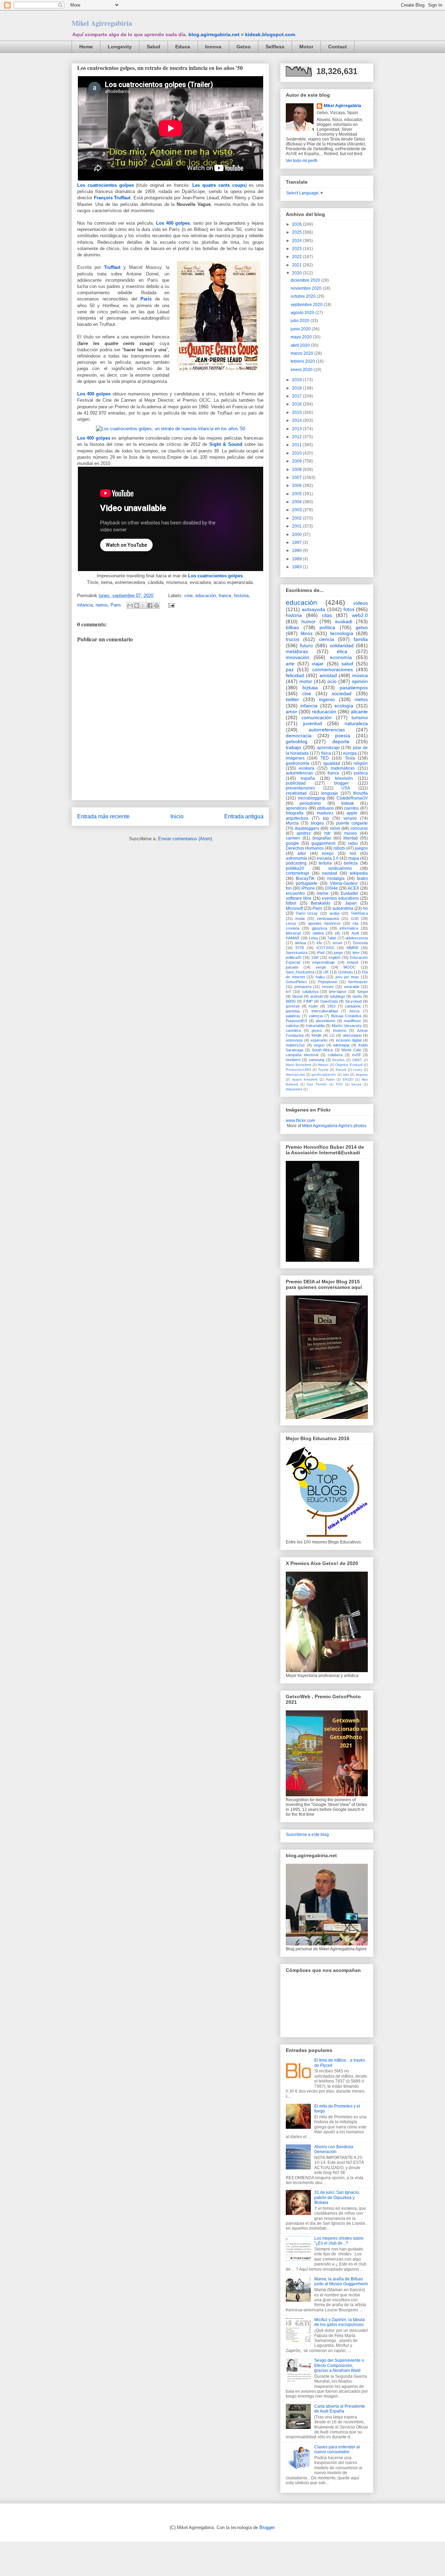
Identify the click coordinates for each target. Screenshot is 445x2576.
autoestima (343, 908)
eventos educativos (340, 898)
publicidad (296, 783)
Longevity (120, 47)
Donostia (360, 943)
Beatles (338, 1060)
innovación (298, 657)
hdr (327, 833)
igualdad (332, 763)
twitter (292, 699)
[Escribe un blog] (137, 605)
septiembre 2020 (307, 305)
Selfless (275, 47)
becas (356, 1084)
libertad (351, 838)
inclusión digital (349, 1040)
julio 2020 (301, 321)
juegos (361, 848)
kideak (348, 803)
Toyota (323, 1070)
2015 (297, 412)
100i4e (331, 888)
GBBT (357, 1060)
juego (338, 953)
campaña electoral (302, 1055)
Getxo (244, 47)
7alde (332, 938)
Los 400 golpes (173, 223)
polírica (361, 773)
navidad (330, 873)
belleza (351, 863)
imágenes (295, 758)
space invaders (305, 1079)
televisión (344, 778)
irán (346, 1074)
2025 (297, 232)
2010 (297, 453)
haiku (320, 977)
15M (315, 957)
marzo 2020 (302, 353)
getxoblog (297, 741)
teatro (362, 878)
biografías (322, 838)
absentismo (325, 1021)
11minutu (345, 972)
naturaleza (356, 723)
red (353, 853)
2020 (297, 273)
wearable (352, 987)
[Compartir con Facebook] (150, 605)
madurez (325, 813)
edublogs (338, 996)
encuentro (295, 893)
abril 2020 (301, 345)
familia (361, 639)
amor (292, 712)
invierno (340, 1030)
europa (350, 753)
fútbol (291, 903)
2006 (297, 485)
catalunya (310, 992)
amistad (328, 675)
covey (358, 1070)
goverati (293, 1006)
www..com (300, 1121)
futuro (306, 645)
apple (352, 813)
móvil (335, 828)
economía (341, 657)
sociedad (342, 693)
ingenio (327, 699)
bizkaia (310, 688)
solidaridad (342, 645)
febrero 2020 (303, 361)
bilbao (292, 627)
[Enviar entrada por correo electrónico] (170, 605)
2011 (297, 445)
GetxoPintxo (296, 982)
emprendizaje (323, 962)
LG (332, 1035)
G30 (355, 918)
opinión (360, 681)
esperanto (319, 1040)
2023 (297, 249)
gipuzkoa (319, 928)
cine (188, 596)
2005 (297, 494)
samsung (317, 1060)
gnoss (317, 1030)
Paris (116, 605)
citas (327, 615)
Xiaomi (341, 1070)
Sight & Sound (226, 444)
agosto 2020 (303, 313)
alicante (359, 712)
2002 (297, 518)
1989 (297, 559)
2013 (297, 429)
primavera (303, 987)
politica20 (294, 957)
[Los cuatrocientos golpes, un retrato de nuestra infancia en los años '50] (171, 429)
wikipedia (359, 873)
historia (241, 596)
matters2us (295, 1045)
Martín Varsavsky (347, 1026)
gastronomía (298, 763)
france (225, 596)
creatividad (296, 793)
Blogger (267, 2527)
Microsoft (294, 908)
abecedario (352, 1035)
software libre (299, 898)
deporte (341, 741)
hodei (313, 1006)
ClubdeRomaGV (352, 798)
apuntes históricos (324, 923)
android (316, 996)
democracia (299, 736)
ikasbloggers (307, 828)
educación (206, 596)
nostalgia (336, 878)
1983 (297, 567)
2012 (297, 437)
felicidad (295, 675)
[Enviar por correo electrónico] (130, 605)
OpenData (329, 1001)
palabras (293, 1016)
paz (290, 669)
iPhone (308, 888)
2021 (297, 265)
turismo (360, 717)
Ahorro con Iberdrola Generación (334, 2149)
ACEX (353, 888)
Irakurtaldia (315, 1026)
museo (351, 833)
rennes (328, 987)
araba (334, 913)
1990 (297, 551)
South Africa (322, 1050)
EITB (300, 948)
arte (290, 664)
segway (362, 1074)
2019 (297, 380)
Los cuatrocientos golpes (106, 185)
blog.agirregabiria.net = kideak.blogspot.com (242, 34)
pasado (292, 967)
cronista (293, 928)
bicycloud (354, 1001)
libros (307, 633)
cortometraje (298, 873)
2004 (297, 502)
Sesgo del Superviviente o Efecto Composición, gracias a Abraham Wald (339, 2365)
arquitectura (297, 818)
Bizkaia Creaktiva (346, 1016)
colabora (335, 1055)
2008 (297, 470)
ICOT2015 (325, 948)
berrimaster (358, 982)
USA (346, 788)
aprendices (296, 808)
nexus (355, 1011)
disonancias (295, 1074)
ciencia (326, 639)
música (360, 675)
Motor (306, 47)
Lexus (291, 923)
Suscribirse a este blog (307, 1835)
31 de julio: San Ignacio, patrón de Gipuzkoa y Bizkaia (337, 2197)
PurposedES (296, 1021)
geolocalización (324, 1074)
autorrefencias (299, 773)
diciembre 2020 (306, 280)
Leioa (313, 938)
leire (356, 953)
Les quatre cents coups (219, 185)
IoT (289, 992)
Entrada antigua (244, 816)
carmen (293, 838)
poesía (343, 736)
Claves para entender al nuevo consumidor (337, 2449)
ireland (353, 962)
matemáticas (343, 768)
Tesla (350, 758)
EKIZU (348, 1079)
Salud (153, 47)
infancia (85, 605)
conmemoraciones (333, 669)
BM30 (291, 1001)
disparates (294, 1089)
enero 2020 (302, 370)
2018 (297, 388)
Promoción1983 (298, 1070)
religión (361, 763)
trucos (293, 639)
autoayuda (313, 609)
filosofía (361, 793)
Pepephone (328, 982)
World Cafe (351, 1050)
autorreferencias (327, 730)
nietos (102, 605)
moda (300, 918)
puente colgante (352, 823)
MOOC (350, 967)
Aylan (330, 1079)
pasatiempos (354, 688)
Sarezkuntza (297, 953)
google (292, 843)
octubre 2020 (304, 296)
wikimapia (341, 1045)
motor (306, 681)
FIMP (308, 1001)
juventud (313, 723)
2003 (297, 510)
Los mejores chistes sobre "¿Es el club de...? (339, 2241)
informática (349, 928)
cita (355, 923)
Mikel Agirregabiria (102, 23)
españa (308, 778)
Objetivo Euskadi (349, 1065)
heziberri (293, 1060)
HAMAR (293, 938)
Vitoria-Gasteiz (344, 883)
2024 (297, 241)
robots (339, 848)
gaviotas (293, 1011)
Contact (338, 47)
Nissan (323, 1065)
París (146, 299)
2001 (297, 526)
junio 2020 (301, 329)
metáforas (297, 651)
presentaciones (300, 788)
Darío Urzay (307, 913)
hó (365, 908)
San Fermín (317, 1084)
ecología (344, 706)
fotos (349, 609)
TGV (339, 1084)
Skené (297, 996)
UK (326, 972)
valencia (316, 1016)
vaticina (292, 1026)
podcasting (296, 863)
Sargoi (362, 992)
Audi (355, 933)
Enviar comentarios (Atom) (185, 839)
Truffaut (112, 267)
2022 (297, 257)
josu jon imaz (347, 977)
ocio (332, 681)
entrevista (294, 1040)
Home (86, 47)
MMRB (352, 948)
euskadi (344, 621)
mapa (354, 858)
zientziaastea (328, 918)
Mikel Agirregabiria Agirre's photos (334, 1126)
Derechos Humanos (305, 848)
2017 (297, 396)
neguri (319, 1045)
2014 (297, 420)
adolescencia (357, 938)
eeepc (328, 853)
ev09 (356, 1055)
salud (347, 664)
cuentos (351, 808)
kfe (319, 943)
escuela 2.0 (328, 858)
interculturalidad (325, 1011)
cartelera (293, 1030)
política (327, 627)
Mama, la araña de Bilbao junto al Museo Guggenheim (341, 2281)
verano (350, 818)
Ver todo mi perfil (302, 161)
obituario (325, 808)
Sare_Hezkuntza (300, 972)
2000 (297, 535)
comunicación (317, 717)
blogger (341, 783)
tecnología (342, 633)
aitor (302, 853)
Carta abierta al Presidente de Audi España (340, 2409)
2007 (297, 478)
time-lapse (338, 992)
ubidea (318, 933)
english (334, 957)
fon (289, 888)
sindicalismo (340, 868)
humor (309, 621)
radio (353, 843)
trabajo (293, 747)
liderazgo (293, 933)
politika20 (295, 868)
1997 (297, 543)
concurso (359, 828)
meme (323, 893)
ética (342, 651)
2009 (297, 461)
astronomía (296, 858)
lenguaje (330, 793)
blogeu (317, 823)
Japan (351, 903)
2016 (297, 404)
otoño (357, 996)
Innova (213, 47)
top (326, 818)
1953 (331, 1006)
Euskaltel (349, 893)
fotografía (295, 813)
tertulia (325, 863)
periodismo (310, 803)
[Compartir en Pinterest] (156, 605)
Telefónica (359, 913)
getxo (362, 627)
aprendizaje (328, 748)
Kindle (317, 1035)
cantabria (353, 1006)
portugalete (307, 883)
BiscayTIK (305, 878)
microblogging (311, 798)
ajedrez (304, 833)
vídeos (361, 603)
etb (337, 933)
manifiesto (352, 1021)
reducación (324, 712)
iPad (321, 953)
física (326, 753)
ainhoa (300, 943)
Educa (183, 47)
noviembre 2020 (307, 288)
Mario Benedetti (298, 1065)
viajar (318, 664)
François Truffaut (112, 198)
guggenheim (323, 843)
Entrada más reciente (103, 816)
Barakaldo (321, 903)
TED (325, 758)
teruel (337, 943)
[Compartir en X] (143, 605)
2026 (297, 224)
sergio (321, 967)
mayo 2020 (302, 337)
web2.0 (360, 615)
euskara (307, 768)
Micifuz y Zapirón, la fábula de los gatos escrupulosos (339, 2322)
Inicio (177, 816)
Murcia (292, 823)
